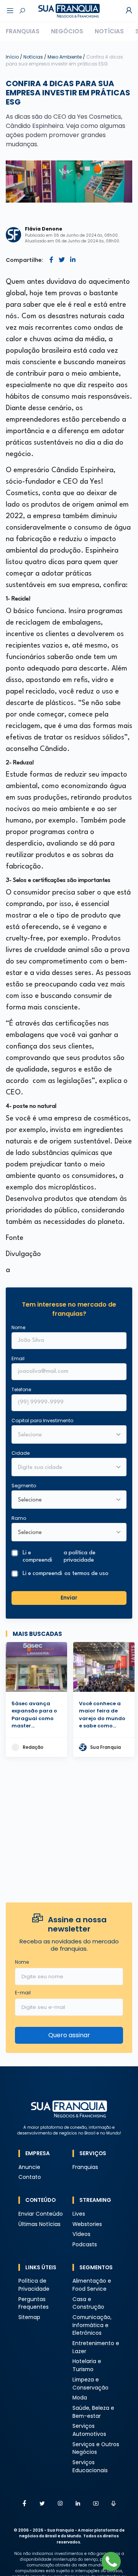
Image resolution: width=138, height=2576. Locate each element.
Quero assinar (69, 2035)
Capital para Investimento (42, 1420)
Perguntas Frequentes (34, 2303)
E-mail (23, 1993)
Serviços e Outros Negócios (96, 2448)
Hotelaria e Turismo (87, 2365)
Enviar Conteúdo (41, 2214)
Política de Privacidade (34, 2285)
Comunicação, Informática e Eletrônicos (92, 2325)
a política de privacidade (80, 1557)
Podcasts (85, 2245)
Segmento (24, 1486)
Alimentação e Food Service (92, 2285)
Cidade (21, 1453)
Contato (30, 2177)
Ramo (19, 1518)
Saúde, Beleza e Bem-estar (93, 2412)
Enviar (69, 1598)
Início (12, 57)
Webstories (87, 2224)
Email (18, 1358)
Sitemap (29, 2317)
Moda (80, 2398)
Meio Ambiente (65, 57)
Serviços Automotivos (89, 2430)
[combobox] (64, 1468)
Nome (18, 1327)
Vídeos (81, 2234)
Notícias (109, 31)
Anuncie (29, 2167)
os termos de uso (86, 1574)
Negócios (67, 31)
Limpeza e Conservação (90, 2384)
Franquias (23, 31)
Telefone (21, 1389)
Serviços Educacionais (90, 2466)
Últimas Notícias (39, 2224)
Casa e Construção (88, 2303)
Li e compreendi (59, 1557)
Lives (79, 2214)
